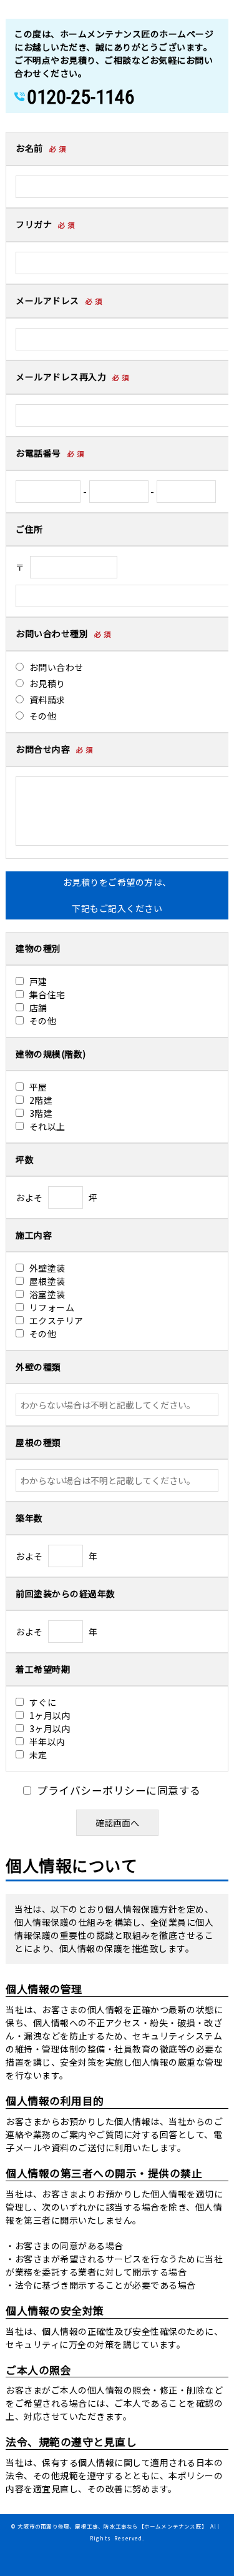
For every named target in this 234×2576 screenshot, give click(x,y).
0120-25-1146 (80, 97)
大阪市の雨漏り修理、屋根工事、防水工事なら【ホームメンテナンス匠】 (112, 2526)
